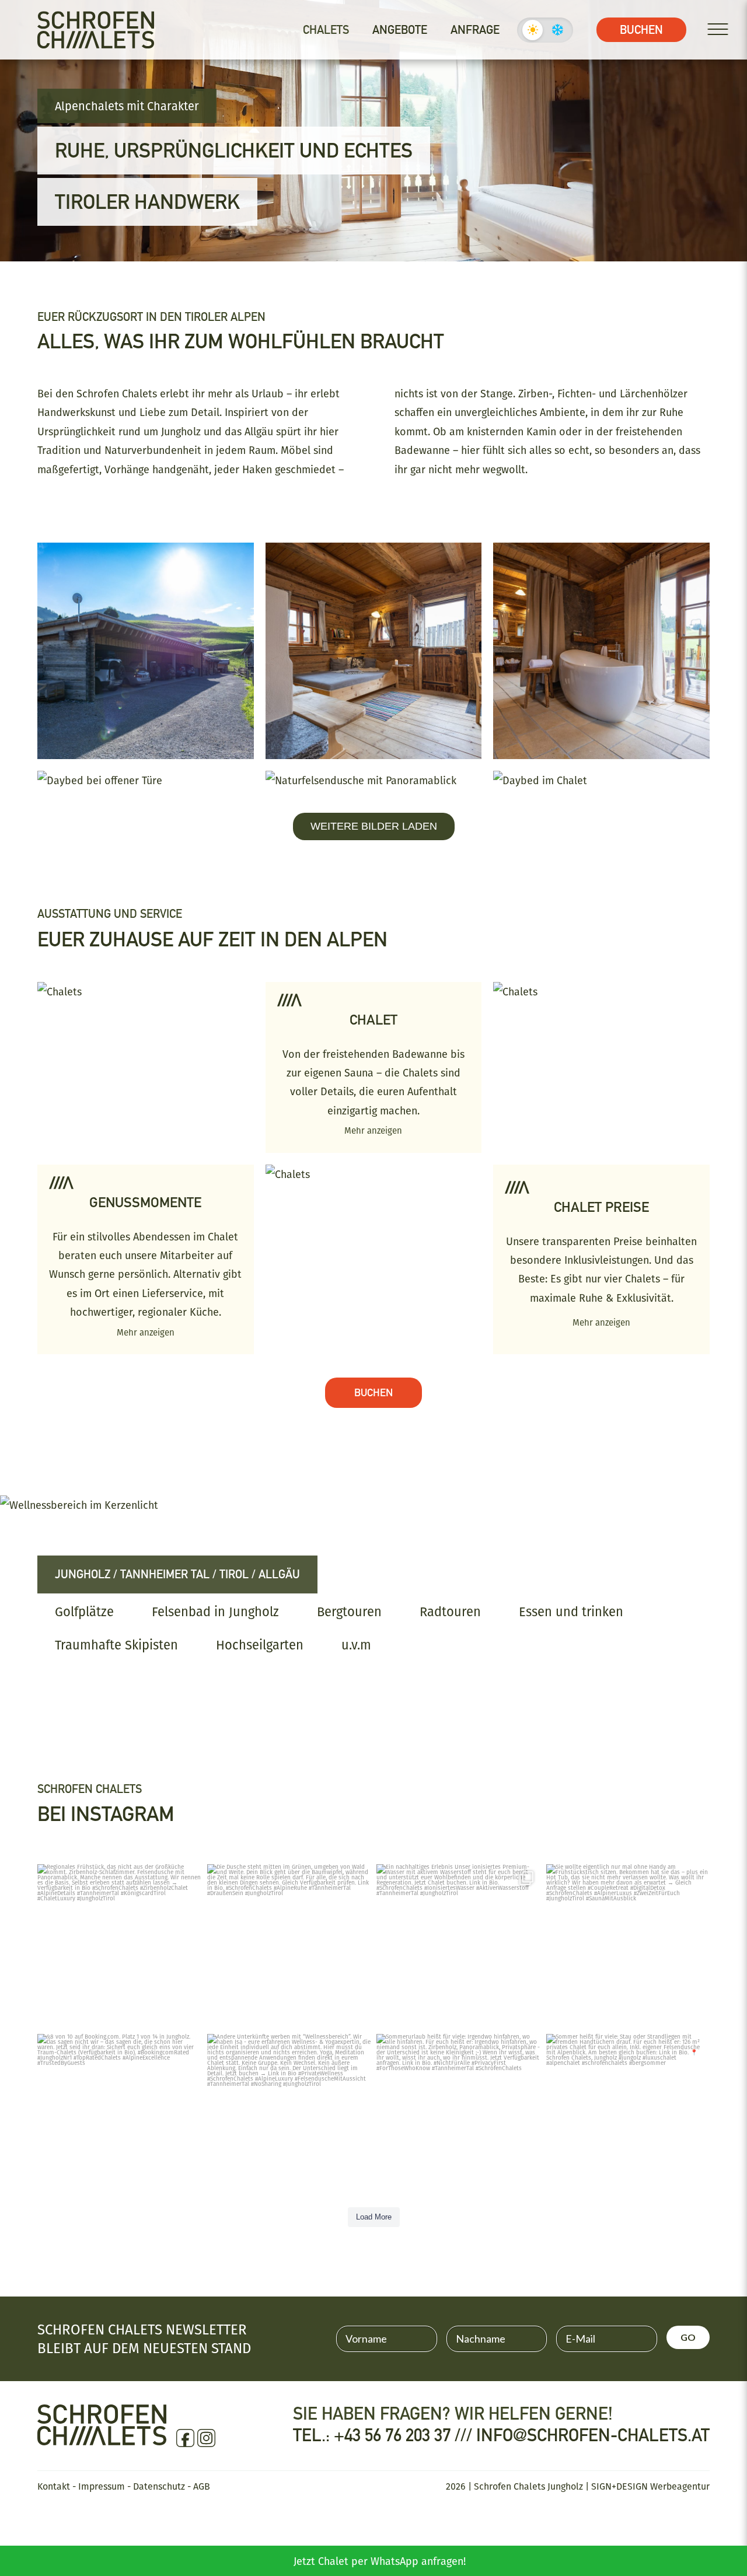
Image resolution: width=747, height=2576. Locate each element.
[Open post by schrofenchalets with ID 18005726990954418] (289, 1946)
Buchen (641, 30)
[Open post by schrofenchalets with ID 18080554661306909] (119, 2115)
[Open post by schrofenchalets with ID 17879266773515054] (119, 1946)
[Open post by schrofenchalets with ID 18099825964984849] (628, 1946)
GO (688, 2337)
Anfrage (475, 30)
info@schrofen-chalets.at (593, 2435)
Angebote (400, 30)
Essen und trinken (571, 1612)
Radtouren (450, 1612)
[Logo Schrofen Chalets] (102, 2434)
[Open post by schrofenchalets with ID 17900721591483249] (289, 2115)
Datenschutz (159, 2486)
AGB (202, 2486)
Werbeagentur (680, 2486)
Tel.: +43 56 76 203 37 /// (385, 2435)
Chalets (326, 30)
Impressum (102, 2486)
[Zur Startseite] (96, 30)
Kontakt (54, 2486)
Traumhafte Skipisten (116, 1645)
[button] (26, 2550)
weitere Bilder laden (374, 826)
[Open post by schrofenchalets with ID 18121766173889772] (458, 2115)
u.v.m (356, 1645)
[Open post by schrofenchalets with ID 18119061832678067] (628, 2115)
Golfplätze (84, 1612)
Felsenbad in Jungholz (215, 1612)
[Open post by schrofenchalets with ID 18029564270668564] (458, 1946)
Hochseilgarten (260, 1645)
